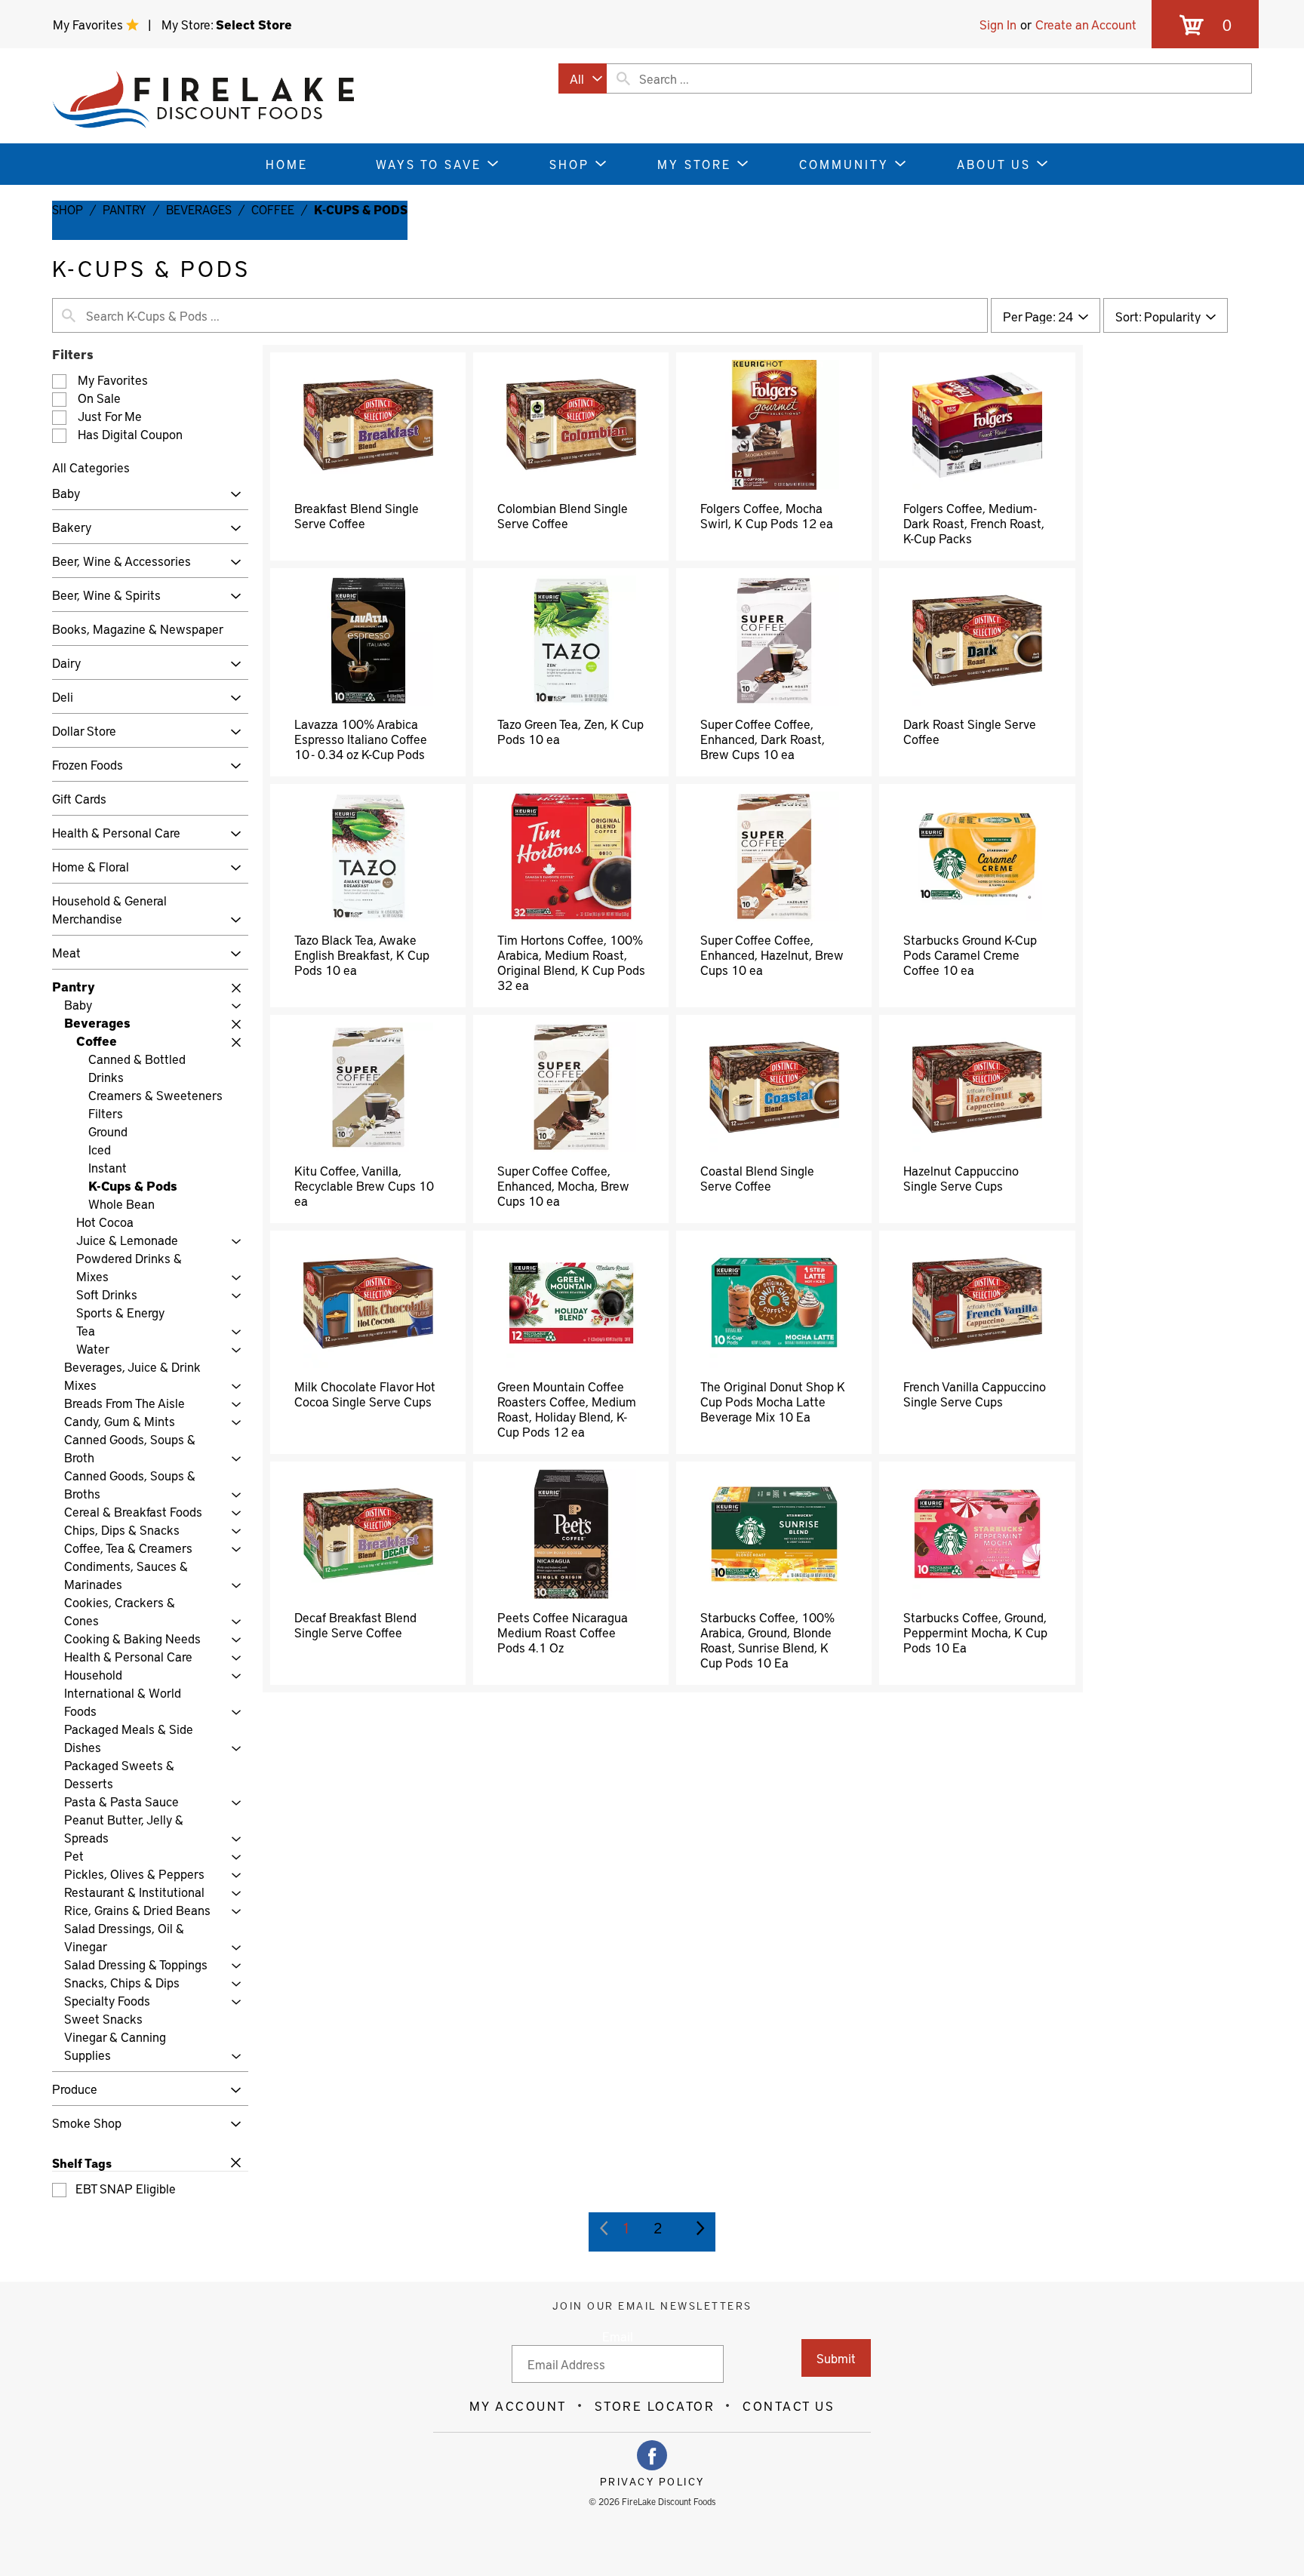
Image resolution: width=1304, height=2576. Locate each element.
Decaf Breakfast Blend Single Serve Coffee (355, 1625)
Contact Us (789, 2405)
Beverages (199, 209)
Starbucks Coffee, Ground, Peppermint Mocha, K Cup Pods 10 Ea (975, 1632)
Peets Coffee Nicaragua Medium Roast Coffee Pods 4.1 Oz (563, 1632)
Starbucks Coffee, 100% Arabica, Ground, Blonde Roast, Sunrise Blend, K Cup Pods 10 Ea (767, 1640)
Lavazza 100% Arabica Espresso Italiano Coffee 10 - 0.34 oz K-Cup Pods (361, 739)
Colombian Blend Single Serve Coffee (563, 515)
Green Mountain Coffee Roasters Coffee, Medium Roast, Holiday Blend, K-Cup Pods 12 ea (567, 1409)
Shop (68, 209)
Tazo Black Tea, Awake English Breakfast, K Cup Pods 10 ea (362, 954)
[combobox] (583, 78)
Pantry (125, 209)
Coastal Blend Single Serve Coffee (757, 1178)
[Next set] (700, 2228)
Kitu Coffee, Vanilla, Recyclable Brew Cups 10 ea (364, 1185)
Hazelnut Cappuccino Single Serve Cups (961, 1178)
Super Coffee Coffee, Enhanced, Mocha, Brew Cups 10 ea (563, 1185)
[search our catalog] (623, 78)
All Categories (91, 467)
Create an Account (1086, 24)
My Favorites (89, 24)
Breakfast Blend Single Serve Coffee (357, 515)
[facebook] (652, 2455)
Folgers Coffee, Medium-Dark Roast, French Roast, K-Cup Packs (974, 523)
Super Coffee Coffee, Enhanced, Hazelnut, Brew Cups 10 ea (772, 954)
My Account (518, 2405)
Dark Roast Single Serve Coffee (970, 731)
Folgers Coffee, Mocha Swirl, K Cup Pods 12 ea (767, 515)
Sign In (998, 24)
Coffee (273, 209)
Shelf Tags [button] (82, 2163)
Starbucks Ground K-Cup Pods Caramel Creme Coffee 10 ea (970, 954)
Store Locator (655, 2405)
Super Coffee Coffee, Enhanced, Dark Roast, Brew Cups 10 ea (763, 739)
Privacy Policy (652, 2482)
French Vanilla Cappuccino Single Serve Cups (975, 1394)
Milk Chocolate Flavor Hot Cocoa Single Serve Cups (365, 1394)
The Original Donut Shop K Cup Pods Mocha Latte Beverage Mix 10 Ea (773, 1401)
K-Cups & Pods (361, 209)
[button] (232, 495)
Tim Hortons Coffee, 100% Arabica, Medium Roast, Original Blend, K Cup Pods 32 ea (571, 962)
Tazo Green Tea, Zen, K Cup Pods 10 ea (570, 731)
